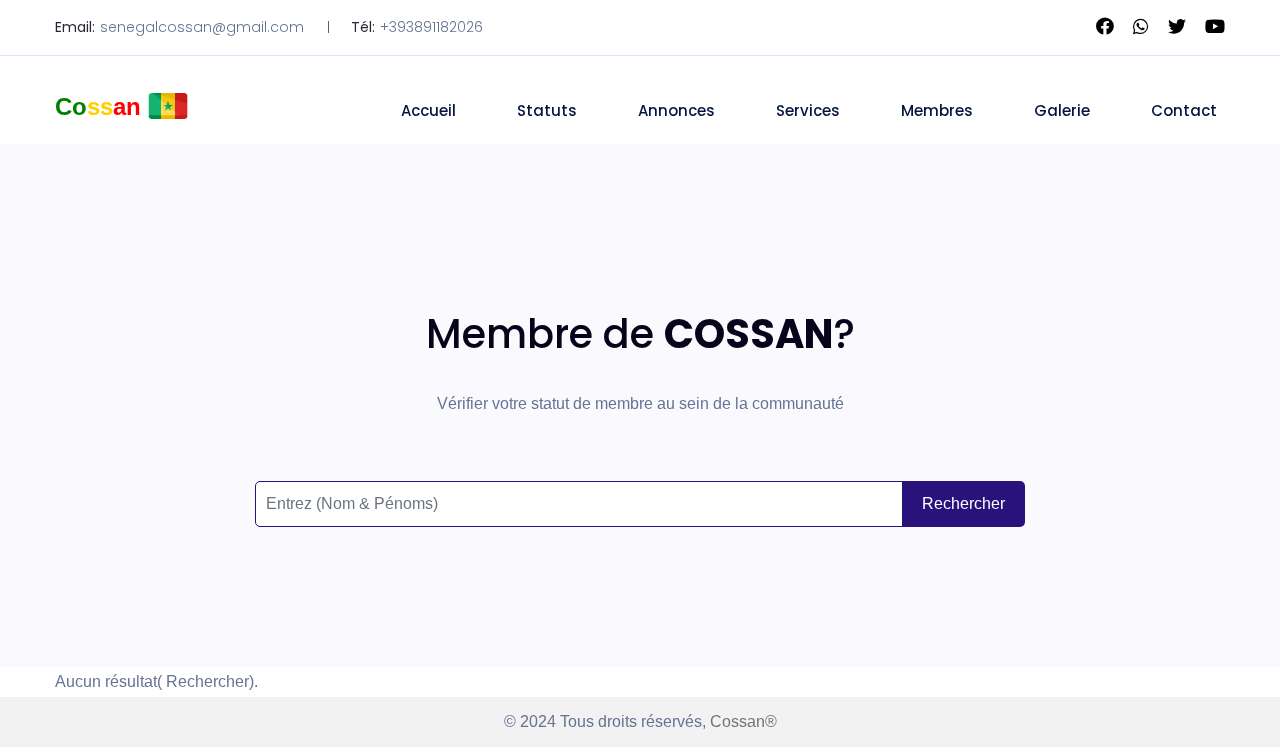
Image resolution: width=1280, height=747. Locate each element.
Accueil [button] (428, 110)
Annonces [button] (676, 110)
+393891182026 (431, 27)
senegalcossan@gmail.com (202, 27)
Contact (1184, 110)
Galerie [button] (1062, 110)
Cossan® (741, 721)
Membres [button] (937, 110)
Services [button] (808, 110)
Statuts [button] (547, 110)
